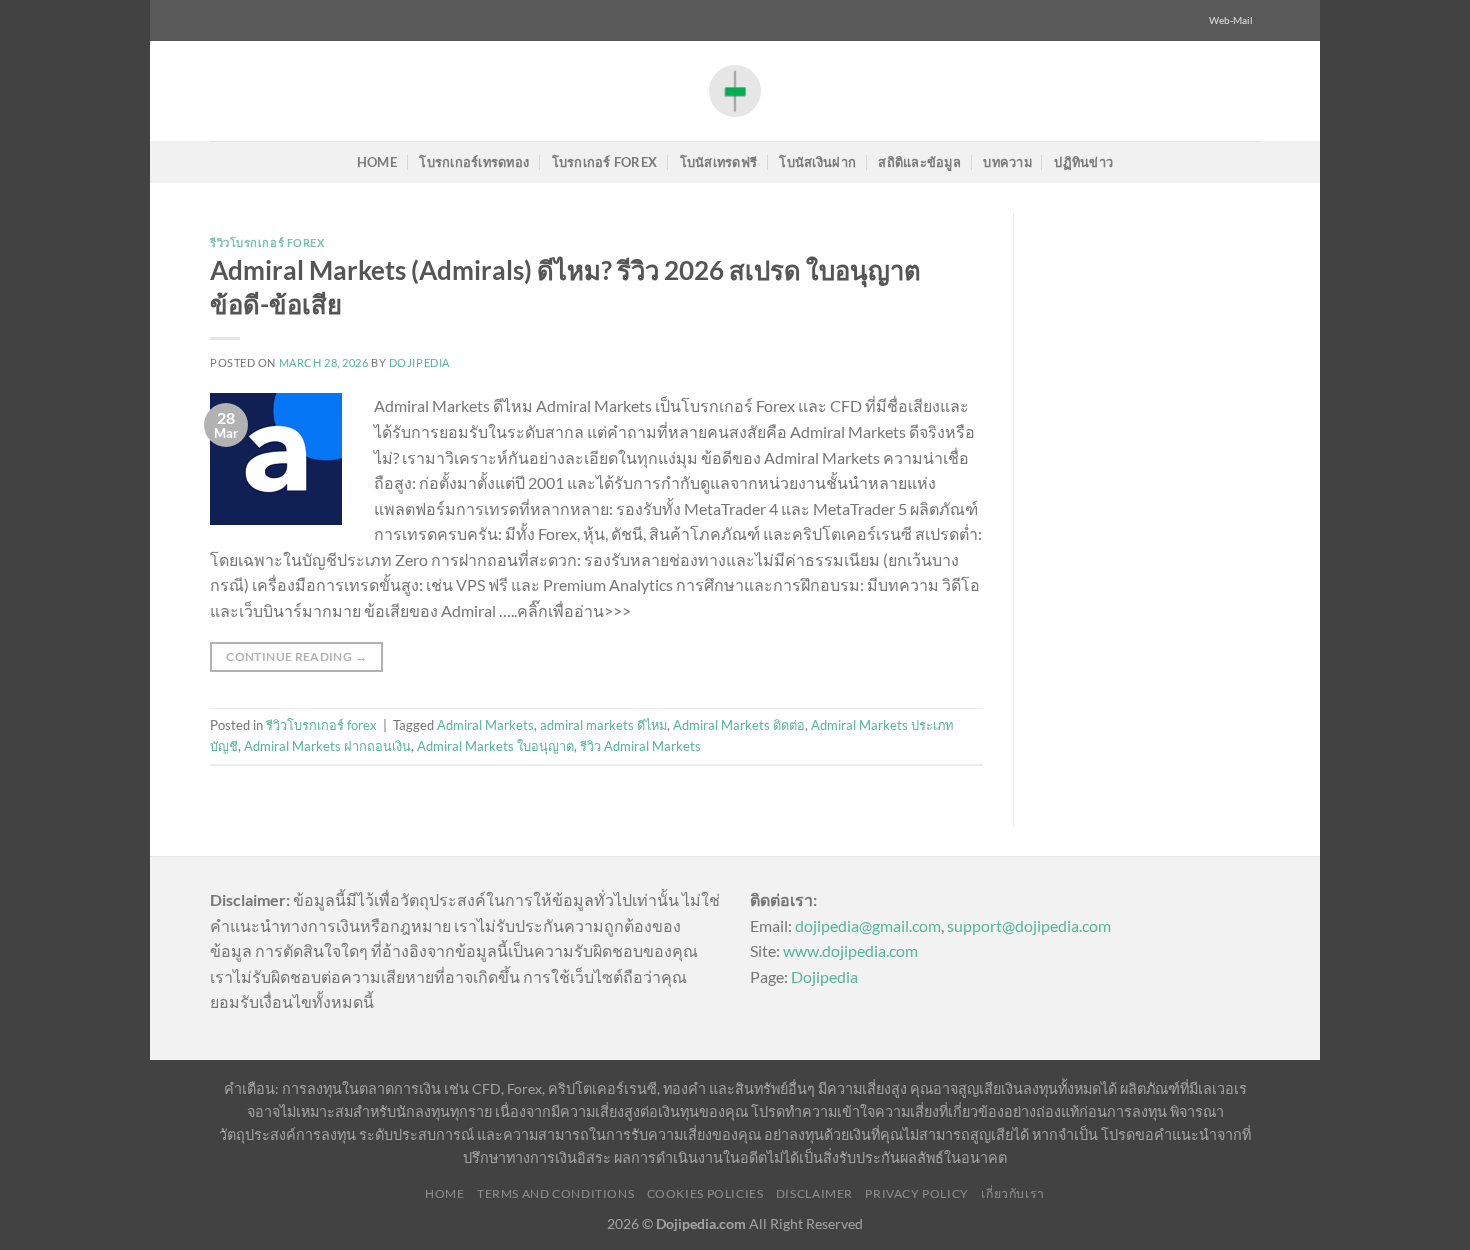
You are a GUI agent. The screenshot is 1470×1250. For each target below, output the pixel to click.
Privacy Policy (917, 1193)
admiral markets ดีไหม (603, 725)
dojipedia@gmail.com (868, 925)
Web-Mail (1231, 20)
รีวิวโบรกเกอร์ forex (267, 242)
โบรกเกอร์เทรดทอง (474, 162)
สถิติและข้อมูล (919, 162)
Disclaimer (814, 1193)
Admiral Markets (485, 725)
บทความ (1007, 162)
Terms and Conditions (555, 1193)
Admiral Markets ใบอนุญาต (495, 746)
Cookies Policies (705, 1193)
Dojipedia (824, 976)
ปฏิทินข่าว (1083, 162)
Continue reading (296, 656)
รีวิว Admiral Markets (640, 746)
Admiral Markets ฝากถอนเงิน (327, 746)
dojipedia (419, 362)
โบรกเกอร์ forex (605, 162)
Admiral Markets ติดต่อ (739, 725)
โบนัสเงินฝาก (817, 162)
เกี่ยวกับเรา (1013, 1193)
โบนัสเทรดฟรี (719, 162)
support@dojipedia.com (1029, 925)
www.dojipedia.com (850, 950)
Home (377, 162)
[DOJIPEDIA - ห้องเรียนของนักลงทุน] (735, 90)
